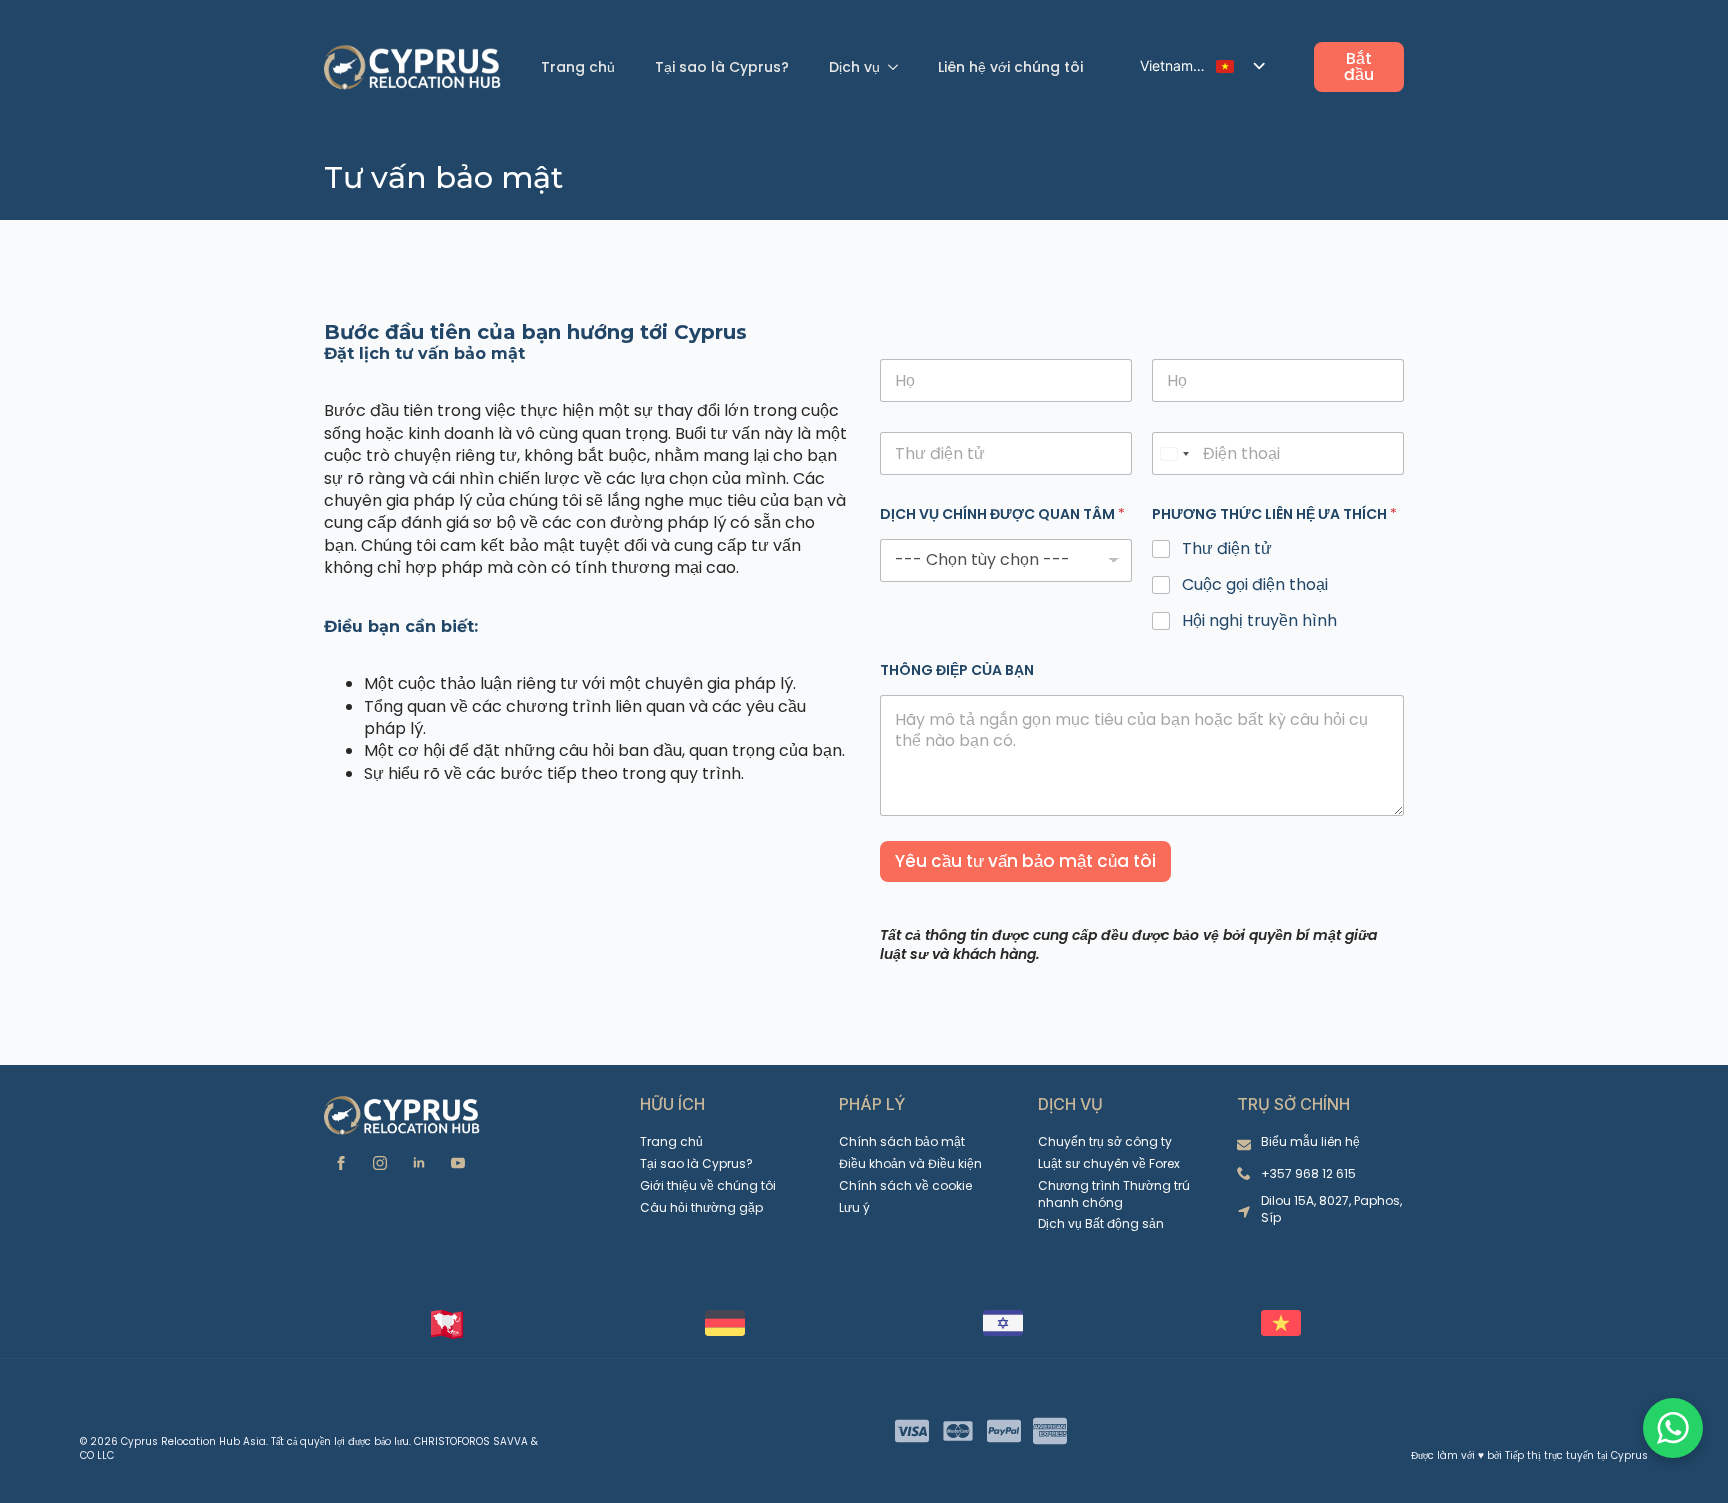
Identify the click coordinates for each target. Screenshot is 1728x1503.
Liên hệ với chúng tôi (1010, 67)
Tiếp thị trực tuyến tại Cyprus (1576, 1455)
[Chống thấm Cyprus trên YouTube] (458, 1163)
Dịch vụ (854, 67)
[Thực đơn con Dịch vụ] (899, 67)
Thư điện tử (1227, 549)
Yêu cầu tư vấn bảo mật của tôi (1025, 861)
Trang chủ (578, 67)
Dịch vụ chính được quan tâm (1002, 514)
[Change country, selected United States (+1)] (1174, 453)
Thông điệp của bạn (957, 670)
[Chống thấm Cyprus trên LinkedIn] (419, 1163)
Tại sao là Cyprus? (722, 67)
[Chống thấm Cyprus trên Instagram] (380, 1163)
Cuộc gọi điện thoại (1255, 585)
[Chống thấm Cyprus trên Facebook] (341, 1163)
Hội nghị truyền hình (1259, 621)
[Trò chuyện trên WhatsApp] (1673, 1428)
